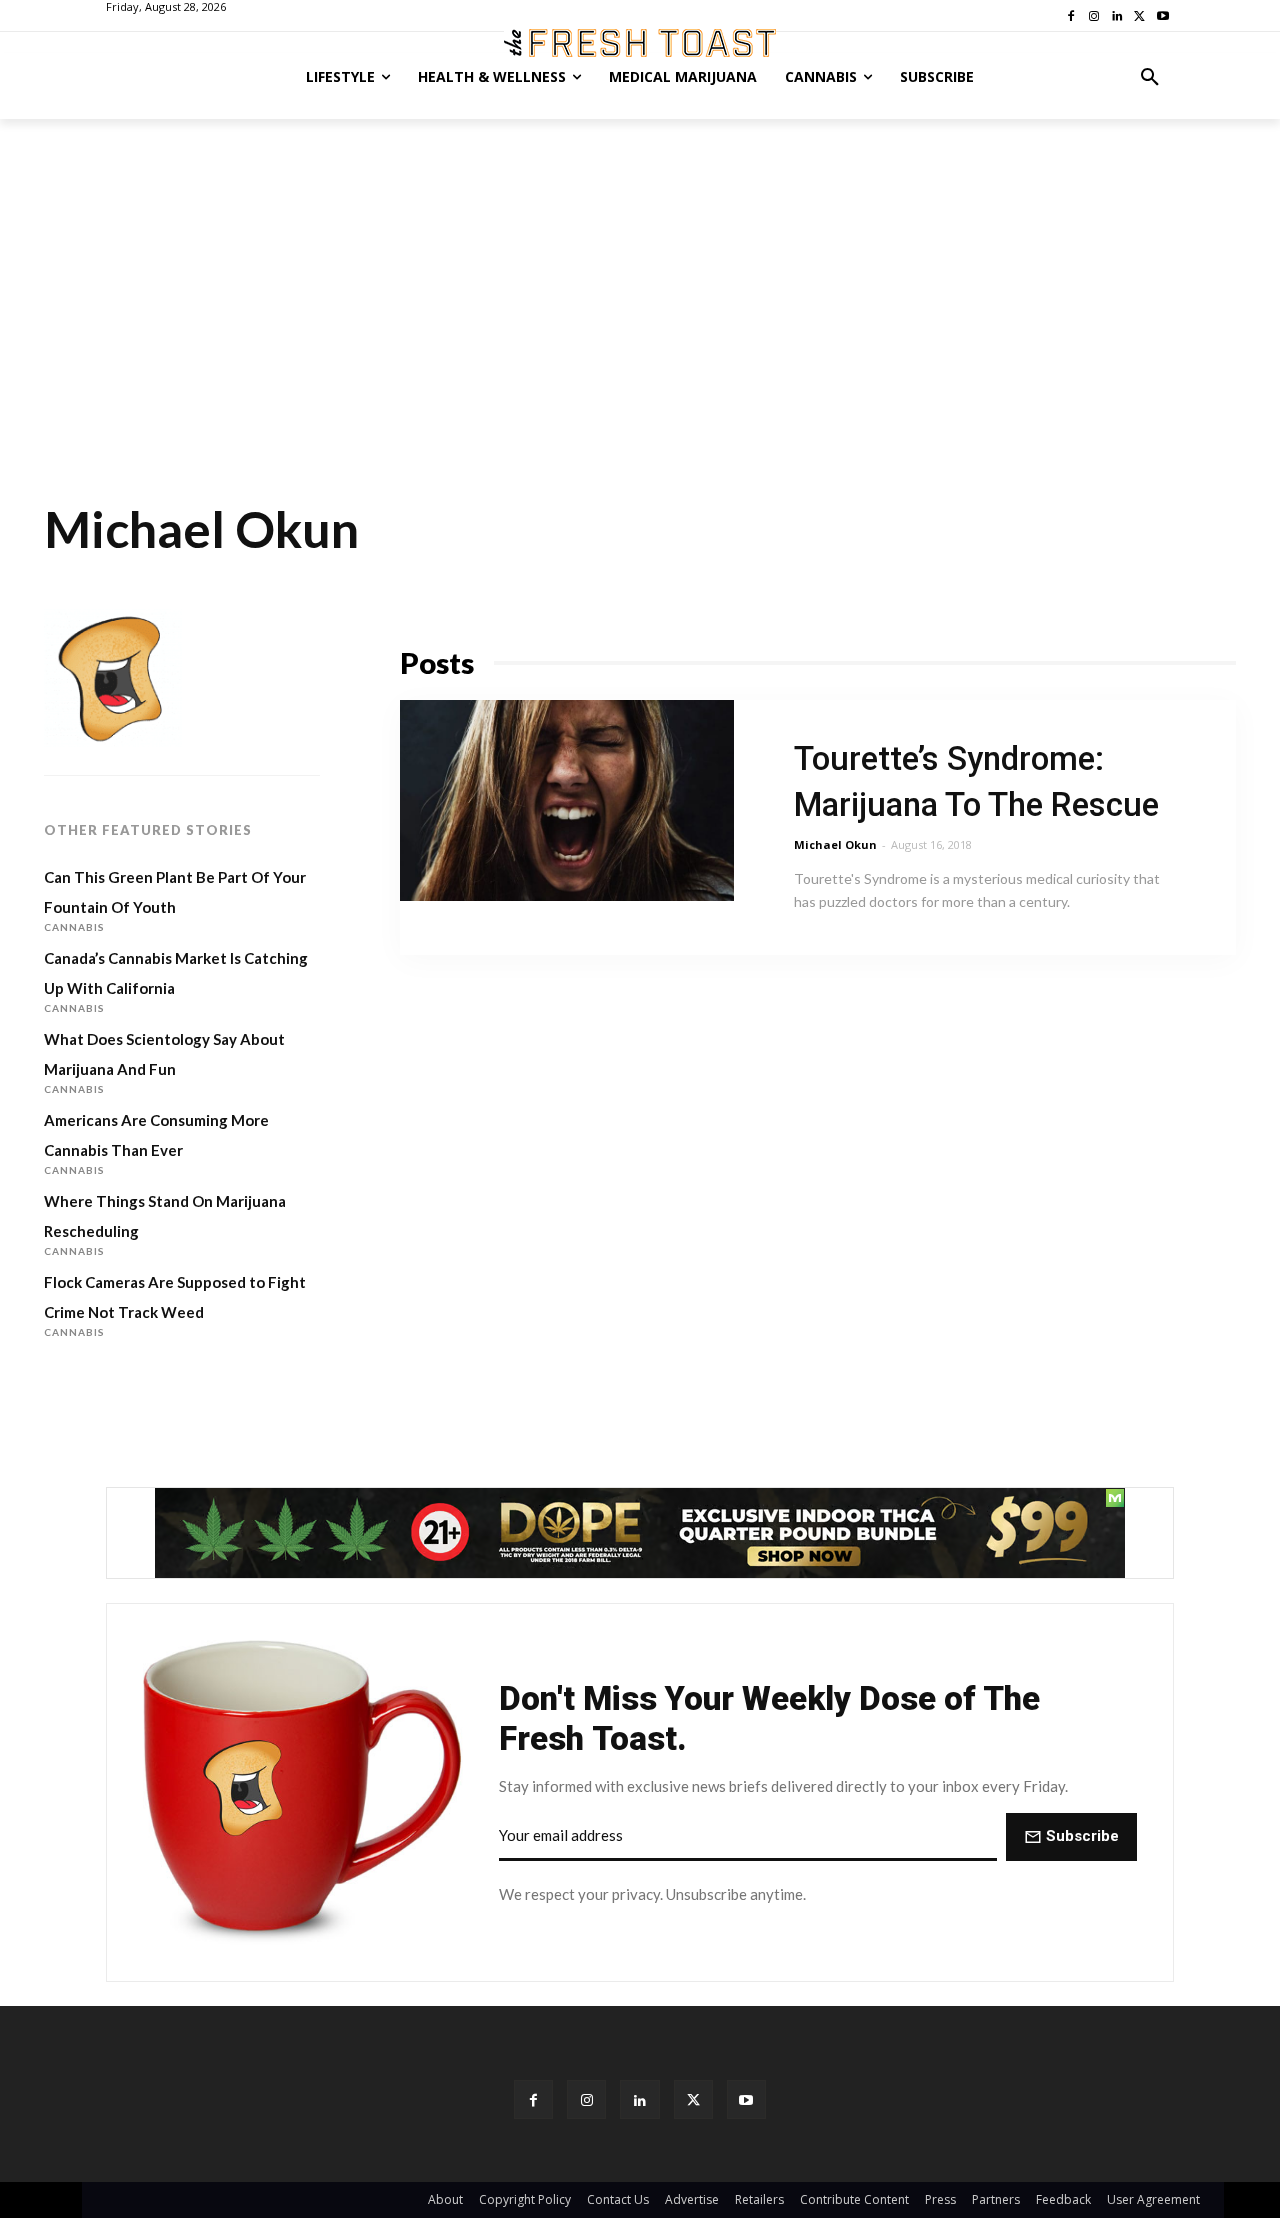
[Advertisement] (640, 269)
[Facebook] (533, 2099)
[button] (1150, 77)
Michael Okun (835, 844)
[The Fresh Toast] (640, 43)
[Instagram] (586, 2099)
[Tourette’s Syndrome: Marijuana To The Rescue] (567, 800)
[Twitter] (693, 2099)
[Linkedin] (639, 2099)
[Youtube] (746, 2099)
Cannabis (74, 927)
